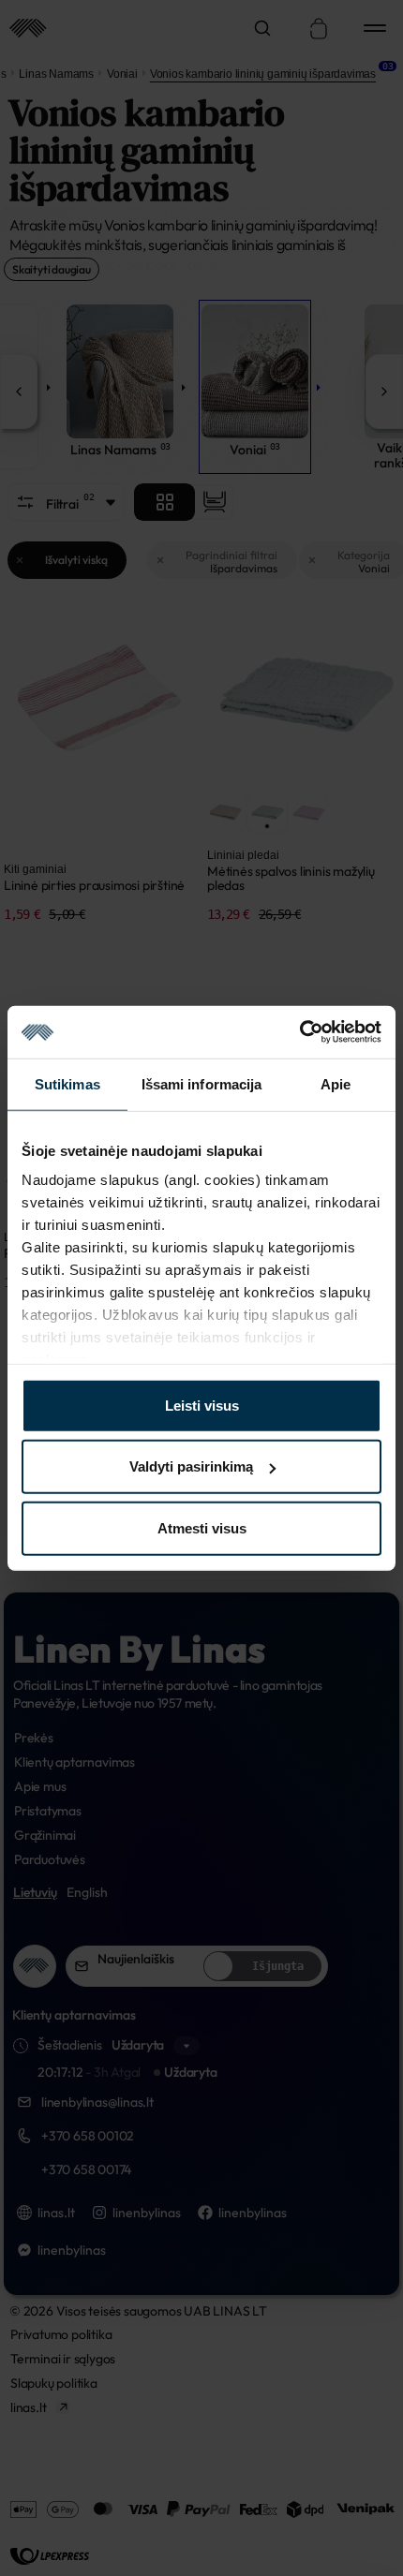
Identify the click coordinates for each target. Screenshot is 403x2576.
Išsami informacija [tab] (202, 1083)
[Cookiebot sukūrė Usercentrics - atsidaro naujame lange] (299, 1032)
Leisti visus (202, 1405)
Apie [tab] (336, 1083)
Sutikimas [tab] (67, 1083)
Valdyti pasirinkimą (191, 1466)
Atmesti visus (202, 1527)
